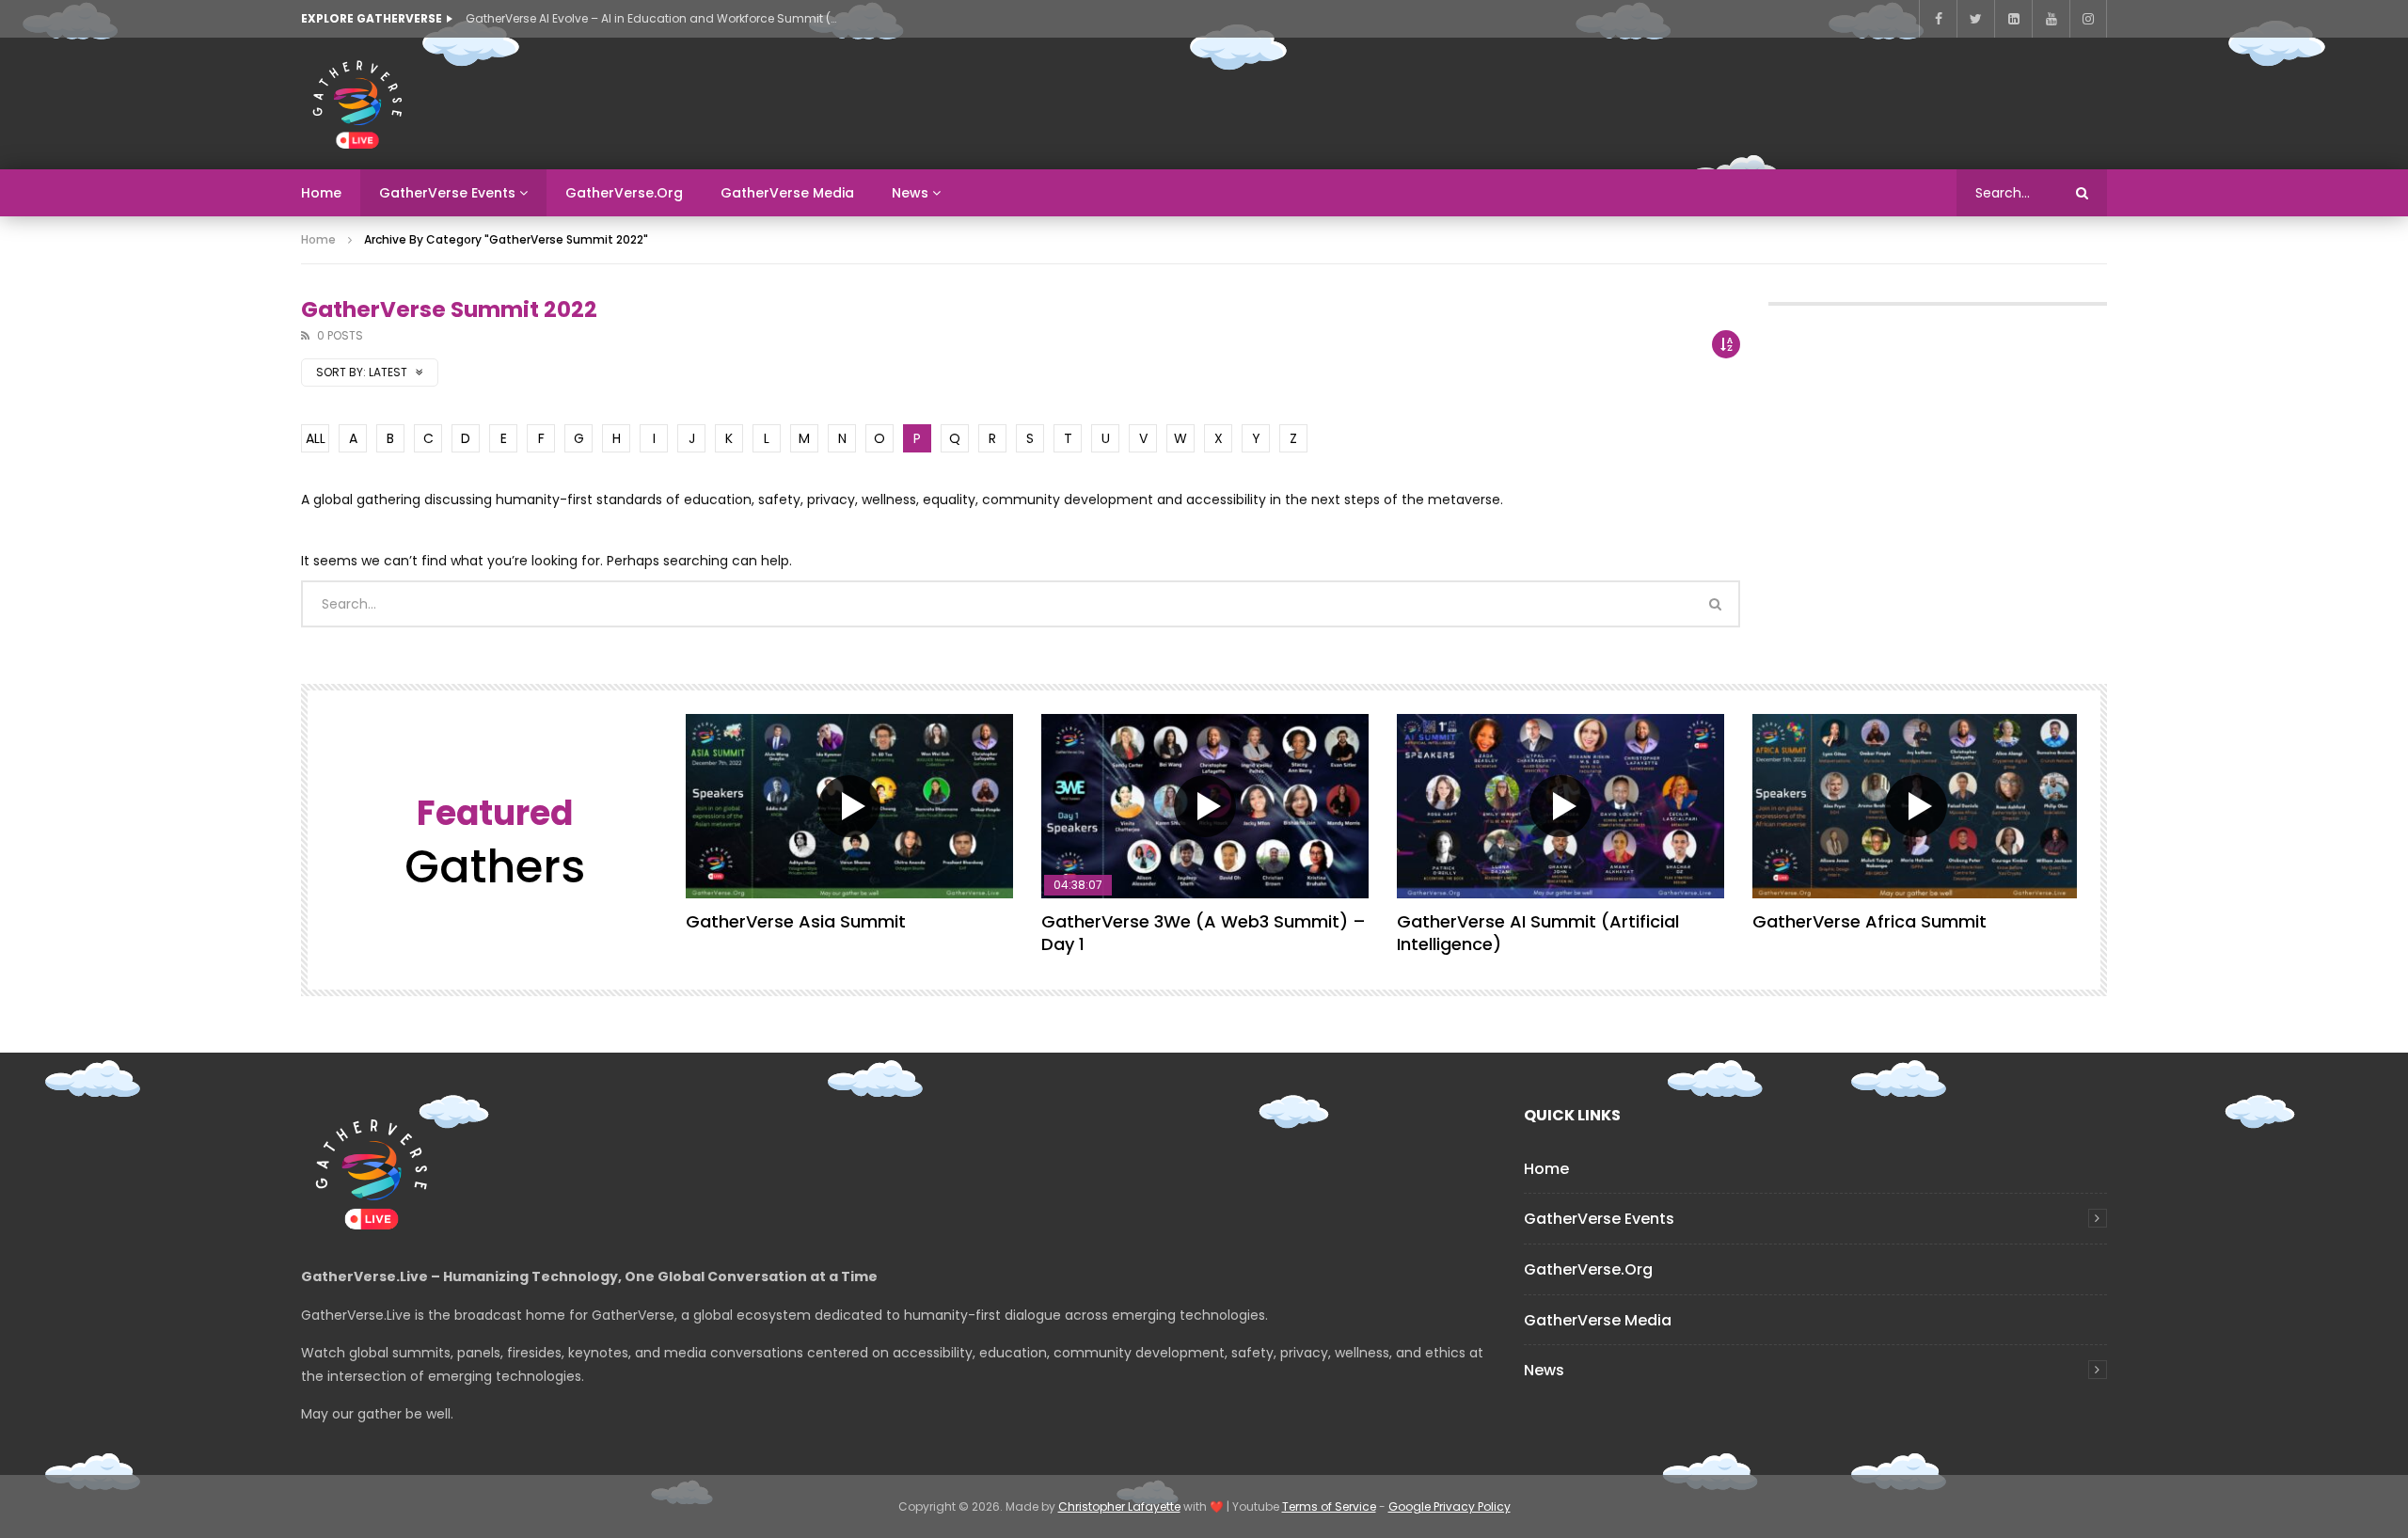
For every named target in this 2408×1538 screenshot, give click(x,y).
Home (321, 193)
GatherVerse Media (787, 193)
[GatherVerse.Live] (357, 103)
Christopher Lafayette (1119, 1506)
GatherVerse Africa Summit (1869, 921)
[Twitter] (1975, 19)
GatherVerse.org (624, 193)
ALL (316, 438)
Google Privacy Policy (1450, 1506)
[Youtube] (2051, 19)
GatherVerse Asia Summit (796, 921)
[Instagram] (2088, 19)
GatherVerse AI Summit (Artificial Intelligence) (1538, 933)
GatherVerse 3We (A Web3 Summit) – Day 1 (1204, 933)
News (910, 193)
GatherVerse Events (447, 193)
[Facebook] (1938, 19)
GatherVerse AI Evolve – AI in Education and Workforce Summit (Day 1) (654, 18)
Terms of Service (1329, 1506)
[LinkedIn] (2013, 19)
